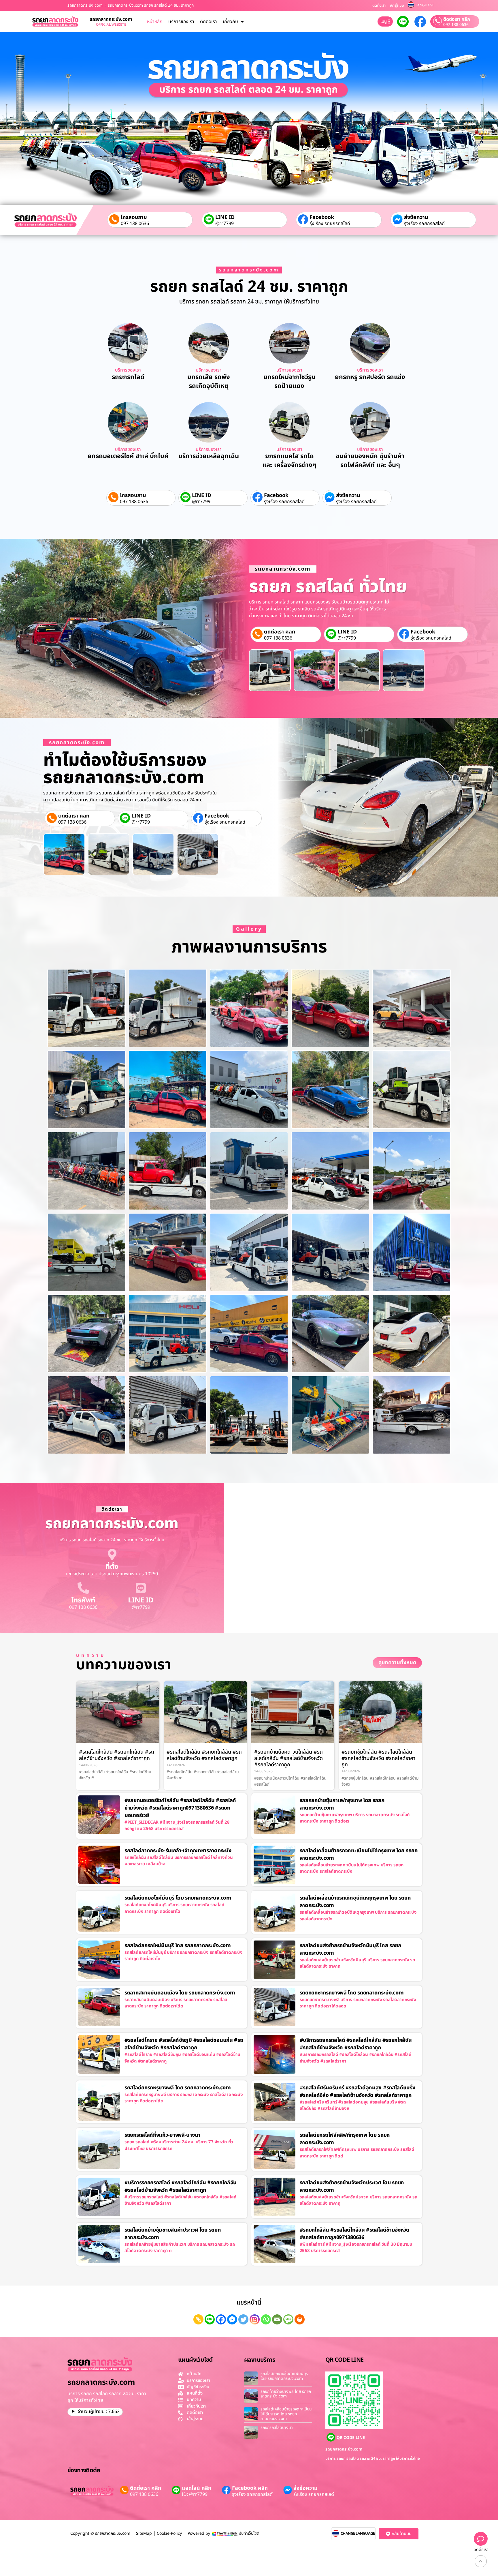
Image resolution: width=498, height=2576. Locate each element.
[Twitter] (243, 2319)
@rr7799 (225, 224)
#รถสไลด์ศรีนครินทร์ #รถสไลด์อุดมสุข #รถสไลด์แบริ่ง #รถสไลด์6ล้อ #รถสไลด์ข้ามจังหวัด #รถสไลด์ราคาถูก (358, 2092)
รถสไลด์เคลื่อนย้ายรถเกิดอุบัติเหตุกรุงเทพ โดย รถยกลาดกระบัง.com (355, 1902)
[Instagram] (255, 2319)
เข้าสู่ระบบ (397, 5)
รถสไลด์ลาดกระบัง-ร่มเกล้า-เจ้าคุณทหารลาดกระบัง (178, 1851)
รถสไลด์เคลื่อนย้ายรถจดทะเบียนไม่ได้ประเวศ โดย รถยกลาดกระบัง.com (286, 2414)
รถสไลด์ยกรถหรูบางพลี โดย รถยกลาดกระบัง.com (178, 2088)
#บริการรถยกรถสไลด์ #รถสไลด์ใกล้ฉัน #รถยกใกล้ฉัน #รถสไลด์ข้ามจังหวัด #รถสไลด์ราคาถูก (356, 2044)
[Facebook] (221, 2319)
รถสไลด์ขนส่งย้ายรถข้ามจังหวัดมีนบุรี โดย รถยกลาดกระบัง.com (350, 1949)
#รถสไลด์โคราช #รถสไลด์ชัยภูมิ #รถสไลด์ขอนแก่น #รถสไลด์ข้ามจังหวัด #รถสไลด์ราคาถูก (184, 2044)
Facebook (322, 217)
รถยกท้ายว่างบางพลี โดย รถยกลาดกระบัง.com (286, 2394)
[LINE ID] (141, 1588)
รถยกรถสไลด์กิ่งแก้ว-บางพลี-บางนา (162, 2135)
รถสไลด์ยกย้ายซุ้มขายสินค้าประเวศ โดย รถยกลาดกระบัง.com (173, 2234)
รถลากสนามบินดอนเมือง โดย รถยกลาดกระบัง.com (180, 1993)
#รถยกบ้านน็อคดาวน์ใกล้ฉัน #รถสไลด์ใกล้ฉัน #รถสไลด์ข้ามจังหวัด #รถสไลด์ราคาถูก (288, 1758)
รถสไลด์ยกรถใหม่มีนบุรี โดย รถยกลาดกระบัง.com (178, 1946)
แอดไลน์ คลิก (197, 2488)
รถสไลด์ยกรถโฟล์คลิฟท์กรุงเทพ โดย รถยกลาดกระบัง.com (345, 2139)
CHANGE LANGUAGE (358, 2534)
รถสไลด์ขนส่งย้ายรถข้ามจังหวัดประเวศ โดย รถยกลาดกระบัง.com (352, 2186)
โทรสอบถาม (134, 217)
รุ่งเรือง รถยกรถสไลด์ (330, 224)
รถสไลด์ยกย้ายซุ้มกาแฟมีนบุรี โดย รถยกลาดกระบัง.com (284, 2376)
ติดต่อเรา (379, 5)
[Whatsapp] (266, 2319)
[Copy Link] (198, 2319)
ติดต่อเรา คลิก (457, 19)
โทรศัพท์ (83, 1600)
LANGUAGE (425, 5)
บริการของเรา (181, 22)
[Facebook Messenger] (232, 2319)
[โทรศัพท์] (83, 1588)
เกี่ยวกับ (230, 22)
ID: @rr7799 (195, 2494)
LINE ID (225, 217)
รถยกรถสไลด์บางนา (277, 2428)
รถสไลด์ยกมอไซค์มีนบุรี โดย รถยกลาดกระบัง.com (178, 1898)
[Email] (277, 2319)
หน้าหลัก (155, 22)
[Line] (210, 2319)
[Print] (300, 2319)
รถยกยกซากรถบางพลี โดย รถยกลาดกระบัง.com (352, 1993)
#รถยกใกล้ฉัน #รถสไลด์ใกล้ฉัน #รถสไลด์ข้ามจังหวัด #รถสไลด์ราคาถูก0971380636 (355, 2234)
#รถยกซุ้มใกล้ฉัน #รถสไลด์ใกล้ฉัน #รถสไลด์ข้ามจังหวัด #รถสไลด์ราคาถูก (378, 1758)
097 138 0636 (456, 25)
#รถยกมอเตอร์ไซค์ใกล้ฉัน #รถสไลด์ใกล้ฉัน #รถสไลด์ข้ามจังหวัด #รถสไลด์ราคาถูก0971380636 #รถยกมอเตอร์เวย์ (180, 1808)
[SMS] (288, 2319)
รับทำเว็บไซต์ (249, 2533)
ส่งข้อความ (416, 217)
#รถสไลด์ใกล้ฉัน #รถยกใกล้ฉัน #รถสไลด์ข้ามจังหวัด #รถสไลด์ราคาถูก (117, 1755)
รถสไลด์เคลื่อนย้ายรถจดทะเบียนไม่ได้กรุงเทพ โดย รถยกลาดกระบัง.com (359, 1854)
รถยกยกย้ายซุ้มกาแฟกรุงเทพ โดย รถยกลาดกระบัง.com (342, 1804)
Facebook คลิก (250, 2488)
